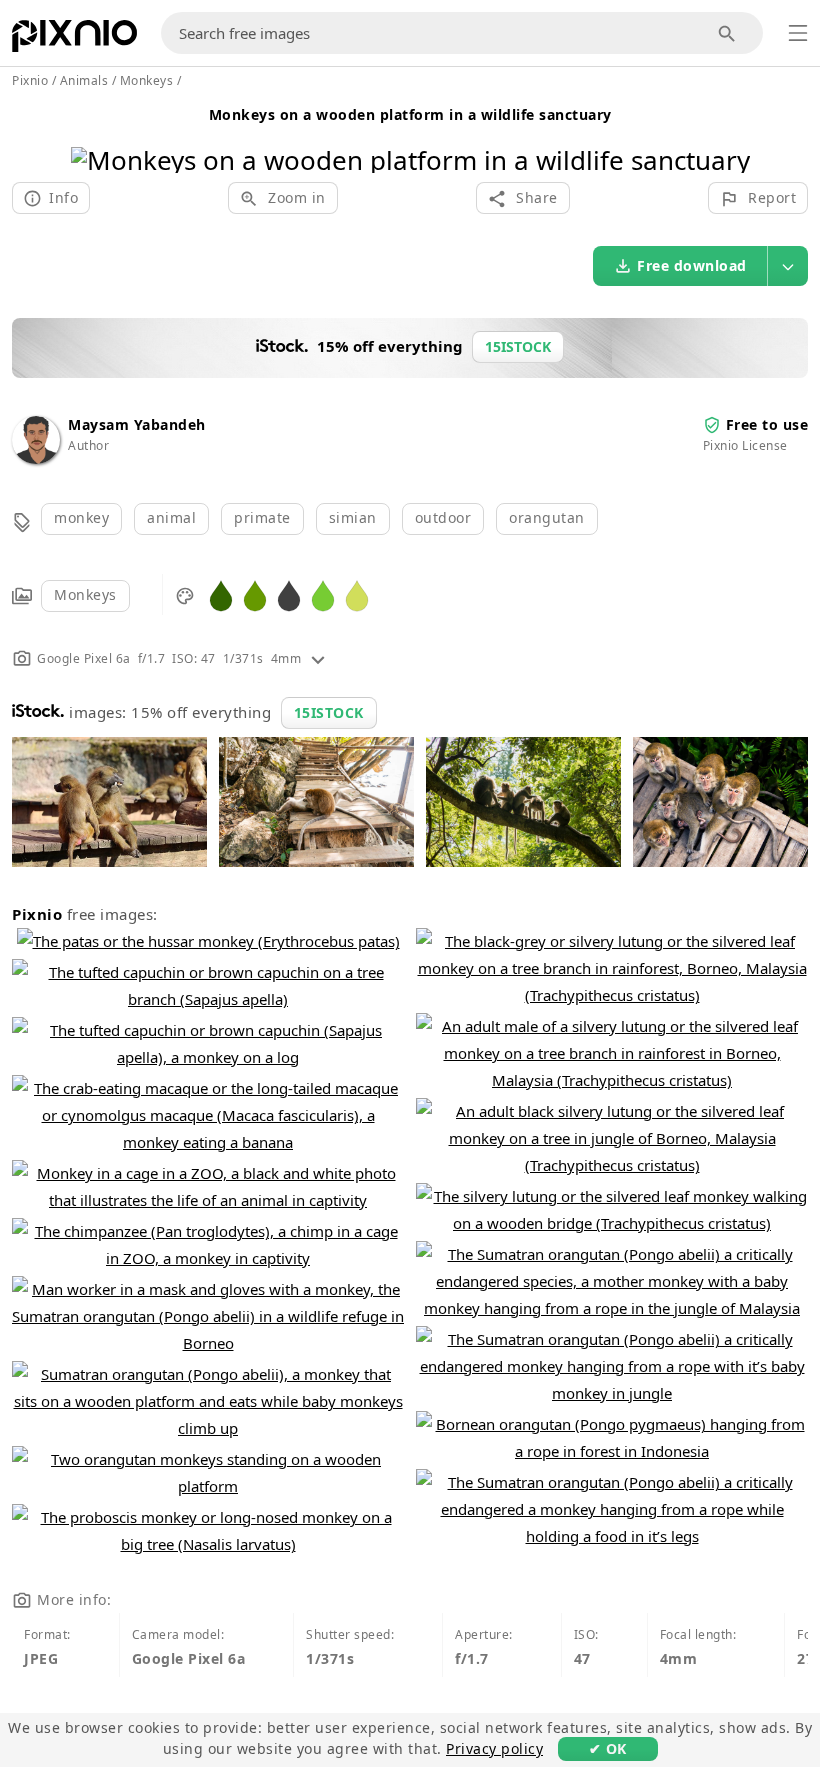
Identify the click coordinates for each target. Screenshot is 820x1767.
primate (262, 517)
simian (353, 517)
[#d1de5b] (357, 594)
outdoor (443, 517)
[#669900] (255, 594)
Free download (692, 265)
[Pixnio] (74, 40)
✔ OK (608, 1748)
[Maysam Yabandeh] (36, 458)
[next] (727, 134)
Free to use (767, 424)
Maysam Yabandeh (137, 424)
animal (171, 517)
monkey (81, 517)
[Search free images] (727, 33)
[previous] (93, 134)
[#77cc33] (323, 594)
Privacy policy (494, 1748)
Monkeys (85, 594)
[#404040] (289, 594)
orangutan (547, 517)
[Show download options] (788, 266)
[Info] (318, 658)
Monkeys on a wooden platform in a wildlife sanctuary (410, 114)
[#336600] (221, 594)
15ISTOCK (329, 712)
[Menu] (798, 33)
